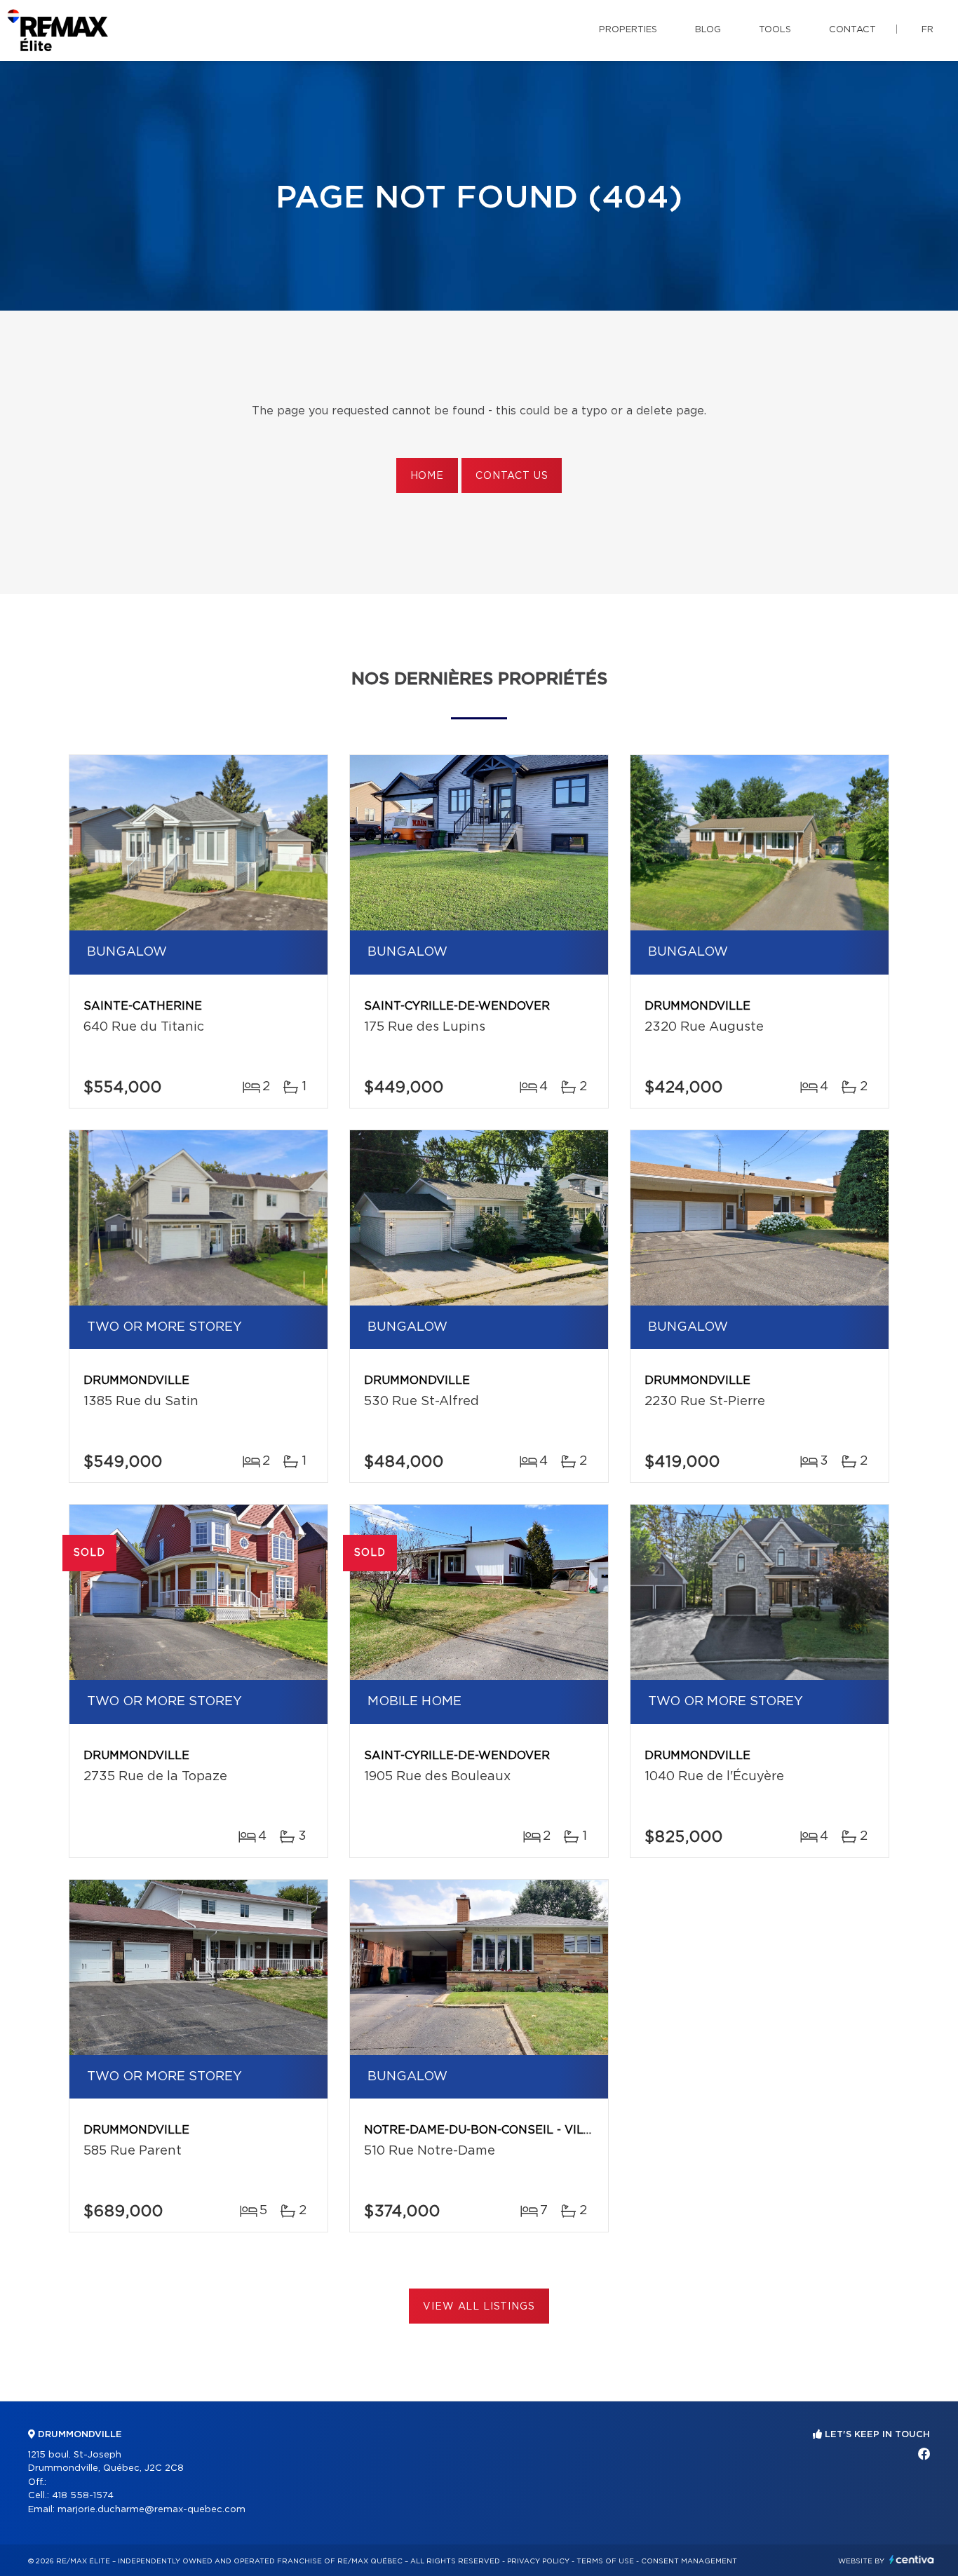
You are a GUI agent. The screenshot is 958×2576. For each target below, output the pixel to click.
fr (927, 30)
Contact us (512, 476)
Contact (852, 30)
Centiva (912, 2560)
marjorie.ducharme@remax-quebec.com (151, 2510)
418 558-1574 (83, 2496)
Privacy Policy (538, 2561)
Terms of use (605, 2561)
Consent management (689, 2561)
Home (427, 476)
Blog (708, 30)
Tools (775, 30)
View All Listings (479, 2307)
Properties (628, 30)
